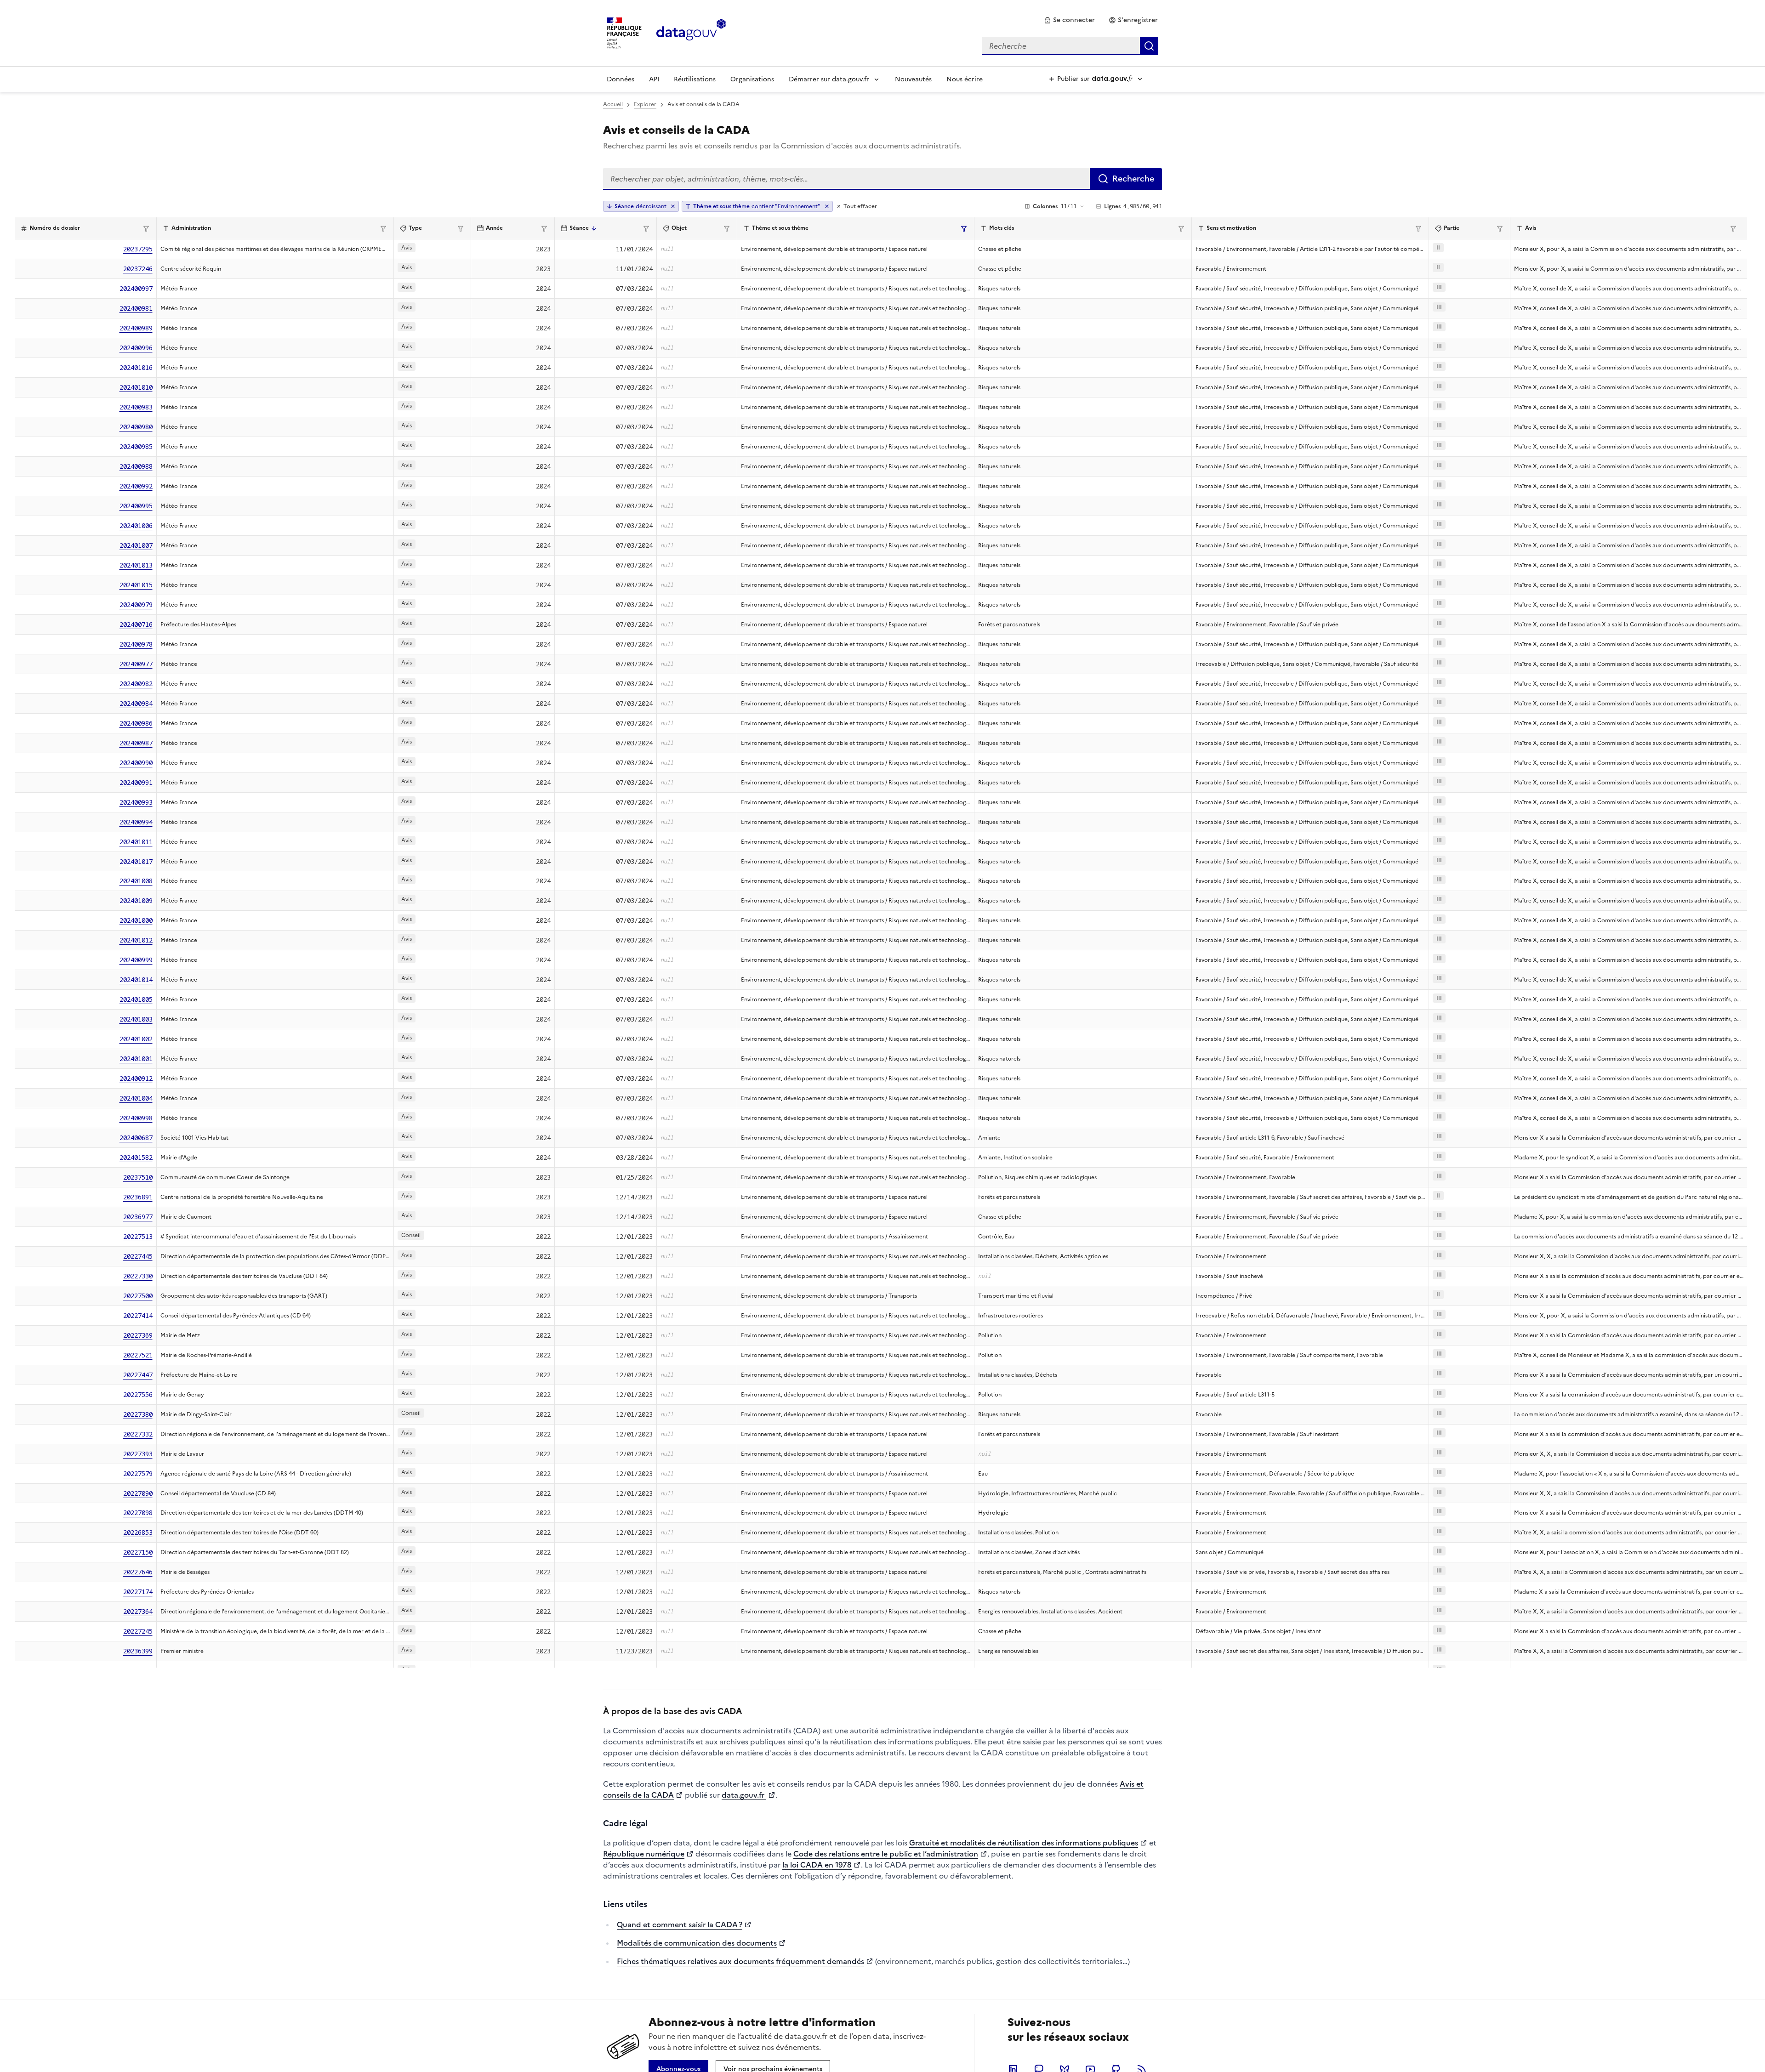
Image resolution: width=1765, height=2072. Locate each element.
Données (621, 79)
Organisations (752, 79)
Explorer (645, 104)
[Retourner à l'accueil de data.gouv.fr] (691, 32)
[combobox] (1070, 46)
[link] (1069, 20)
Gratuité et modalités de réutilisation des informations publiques (1024, 1843)
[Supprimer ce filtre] (827, 206)
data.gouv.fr (744, 1795)
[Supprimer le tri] (673, 206)
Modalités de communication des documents (697, 1943)
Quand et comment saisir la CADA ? (680, 1924)
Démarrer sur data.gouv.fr (829, 79)
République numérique (644, 1854)
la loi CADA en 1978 (817, 1865)
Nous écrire (965, 79)
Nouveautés (913, 79)
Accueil (613, 104)
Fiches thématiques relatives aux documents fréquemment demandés (740, 1961)
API (654, 79)
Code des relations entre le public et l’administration (886, 1854)
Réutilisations (695, 79)
